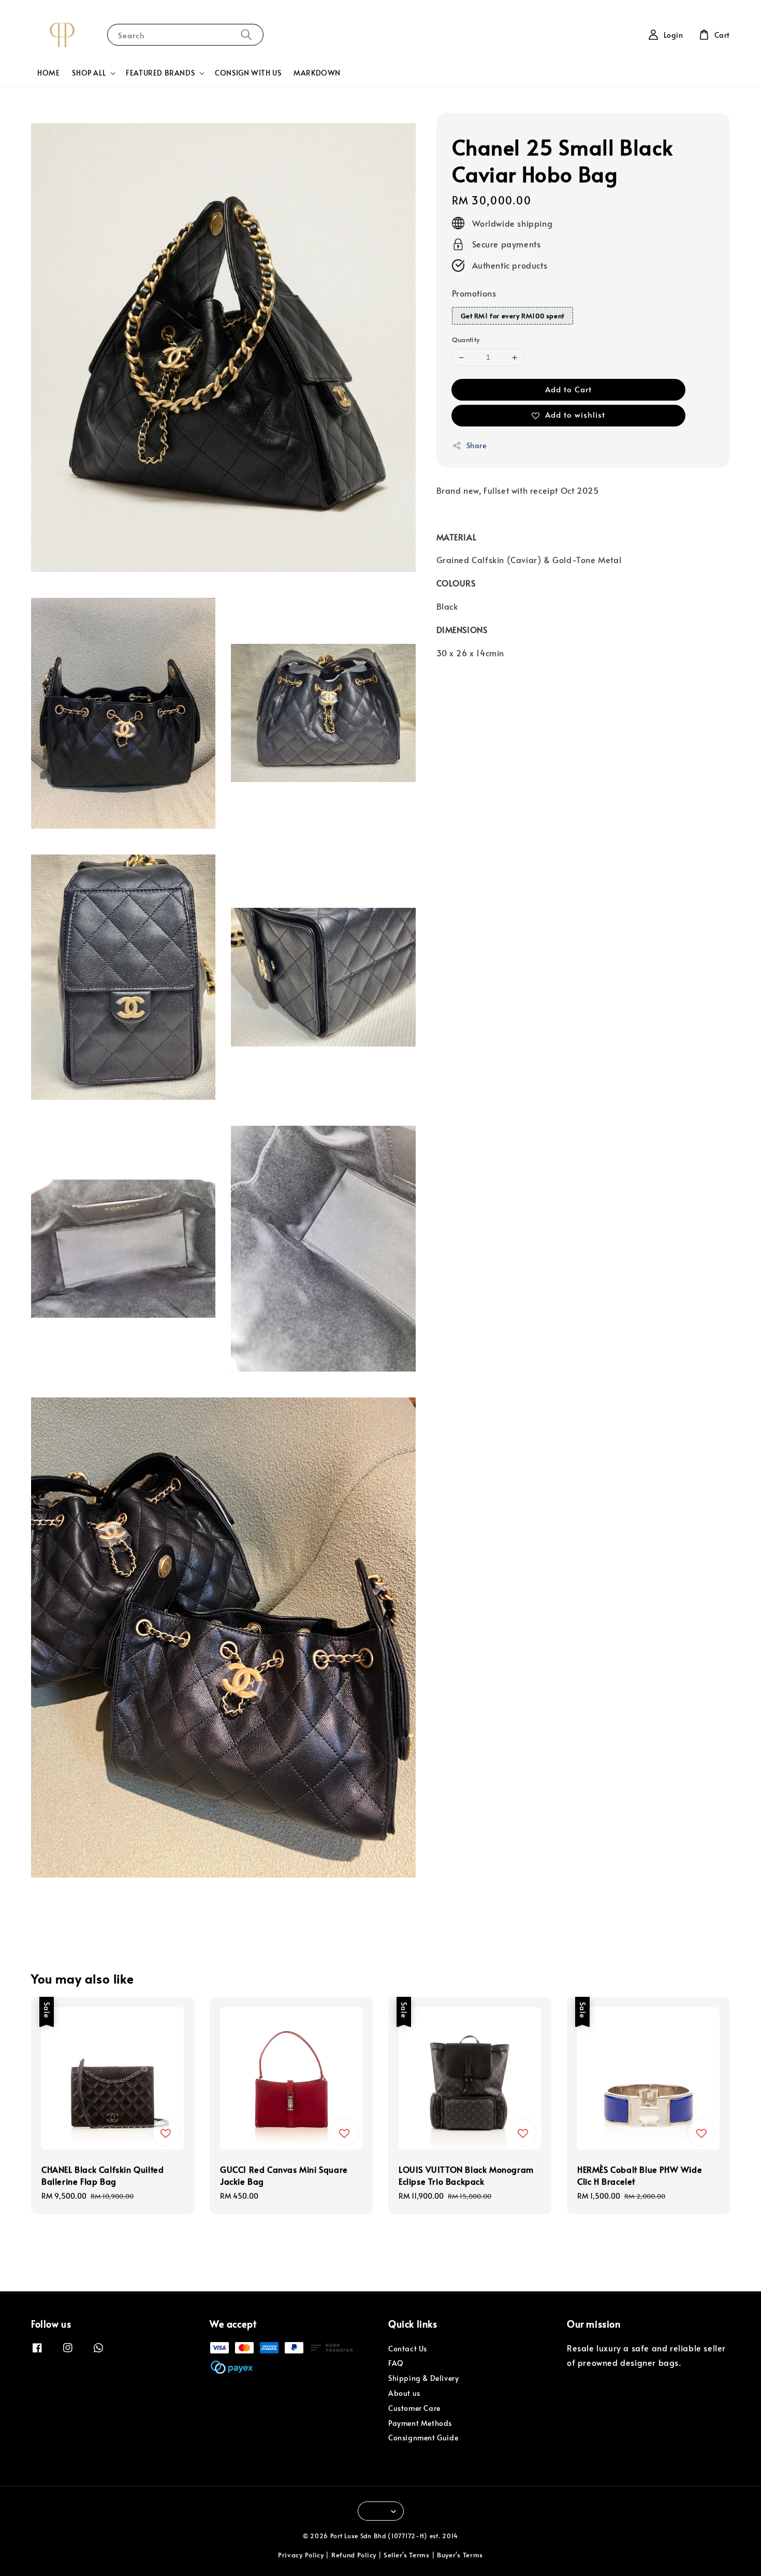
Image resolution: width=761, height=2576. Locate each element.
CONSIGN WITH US (248, 73)
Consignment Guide (423, 2438)
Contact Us (408, 2349)
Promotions (474, 293)
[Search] (246, 34)
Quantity (466, 340)
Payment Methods (420, 2423)
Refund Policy (354, 2555)
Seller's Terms (407, 2555)
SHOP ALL (89, 73)
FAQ (396, 2363)
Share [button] (477, 445)
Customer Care (414, 2408)
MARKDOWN (317, 73)
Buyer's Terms (460, 2555)
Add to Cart (568, 389)
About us (404, 2393)
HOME (48, 73)
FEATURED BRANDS (160, 73)
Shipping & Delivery (423, 2378)
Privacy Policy (301, 2555)
